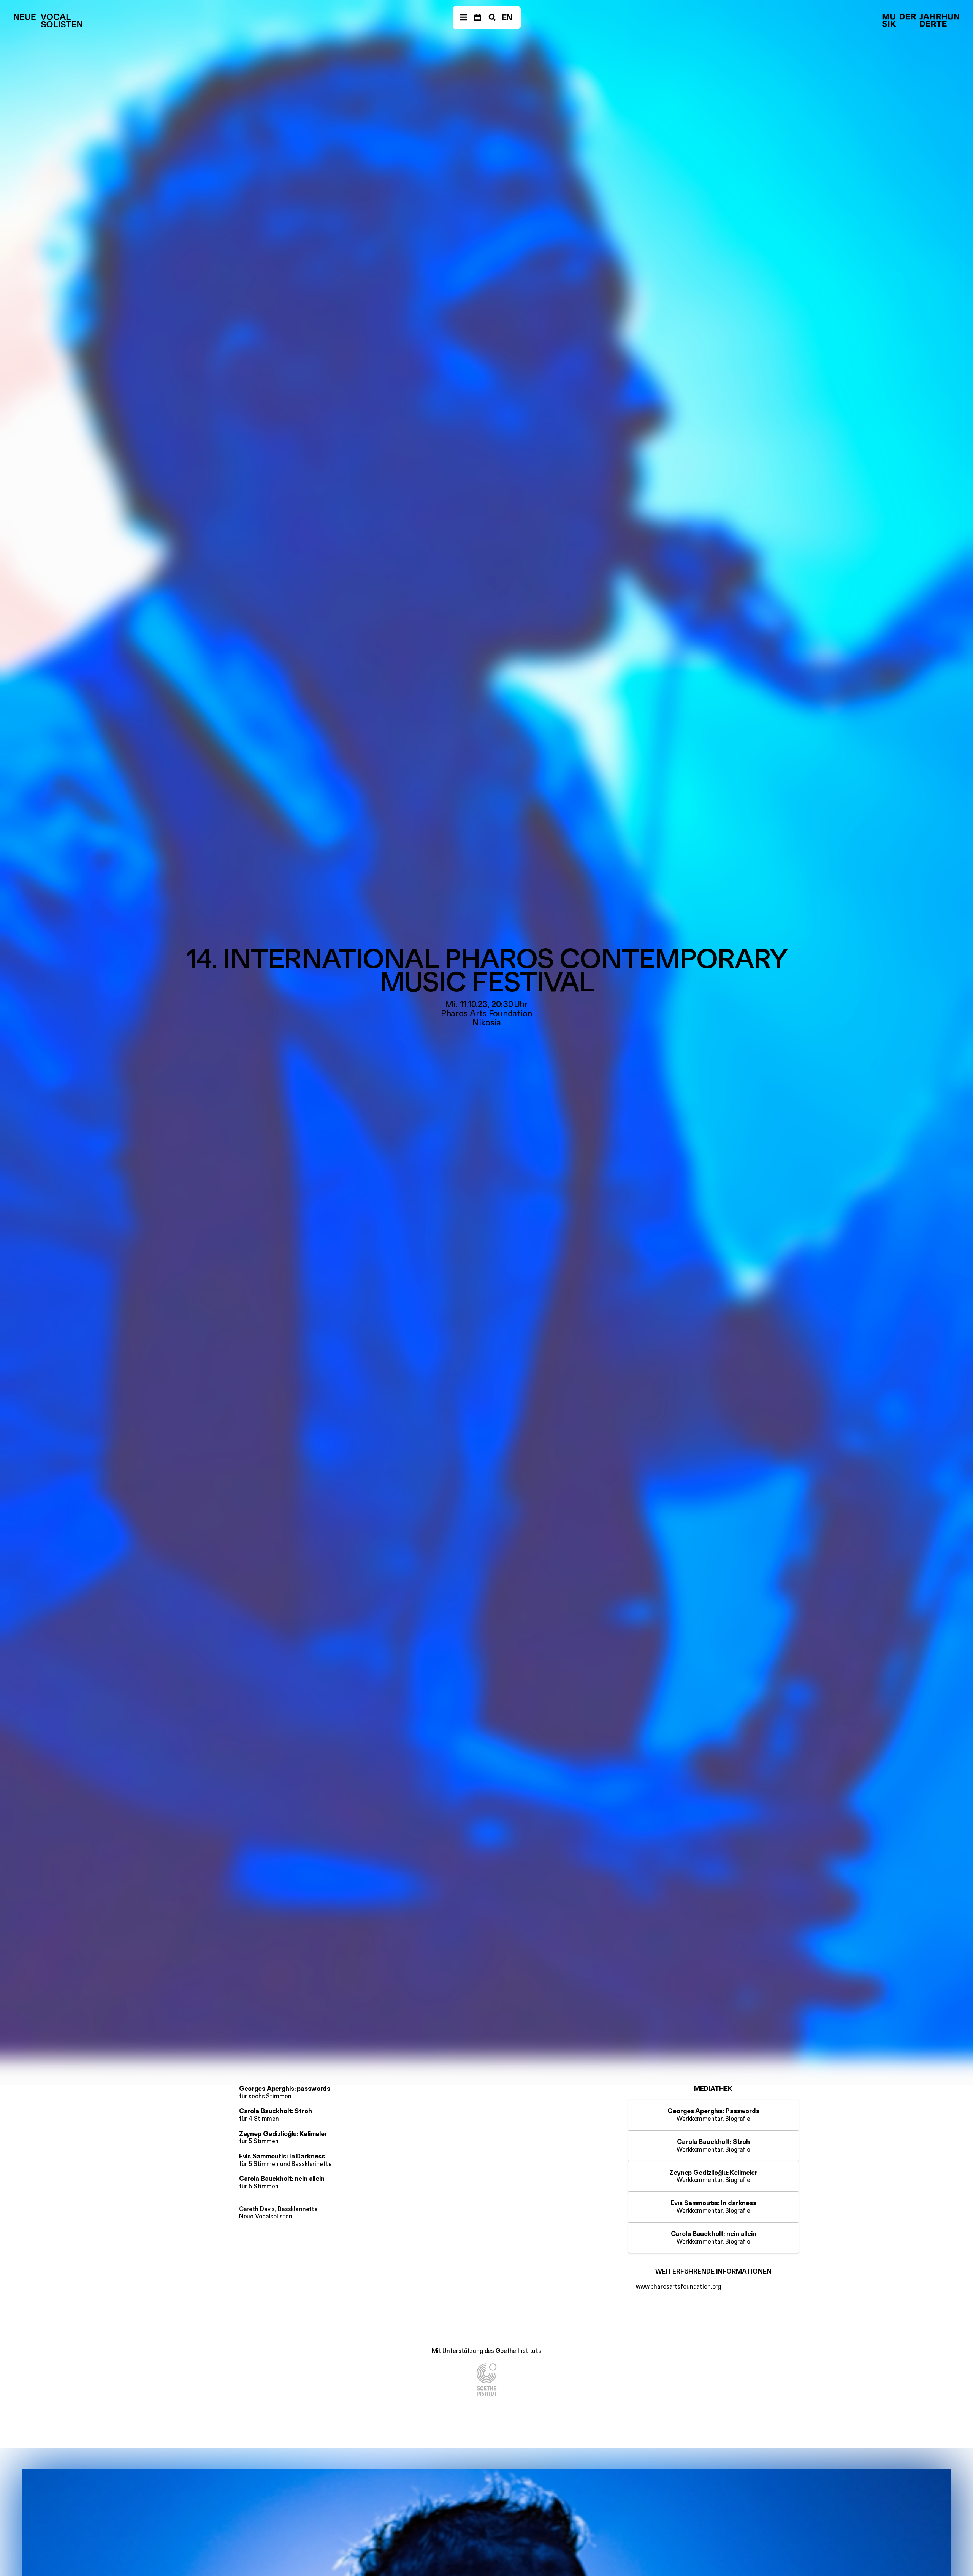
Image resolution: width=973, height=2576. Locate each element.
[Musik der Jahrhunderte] (921, 21)
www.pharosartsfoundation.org (678, 2286)
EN (507, 17)
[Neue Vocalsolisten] (48, 21)
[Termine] (478, 18)
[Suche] (491, 18)
